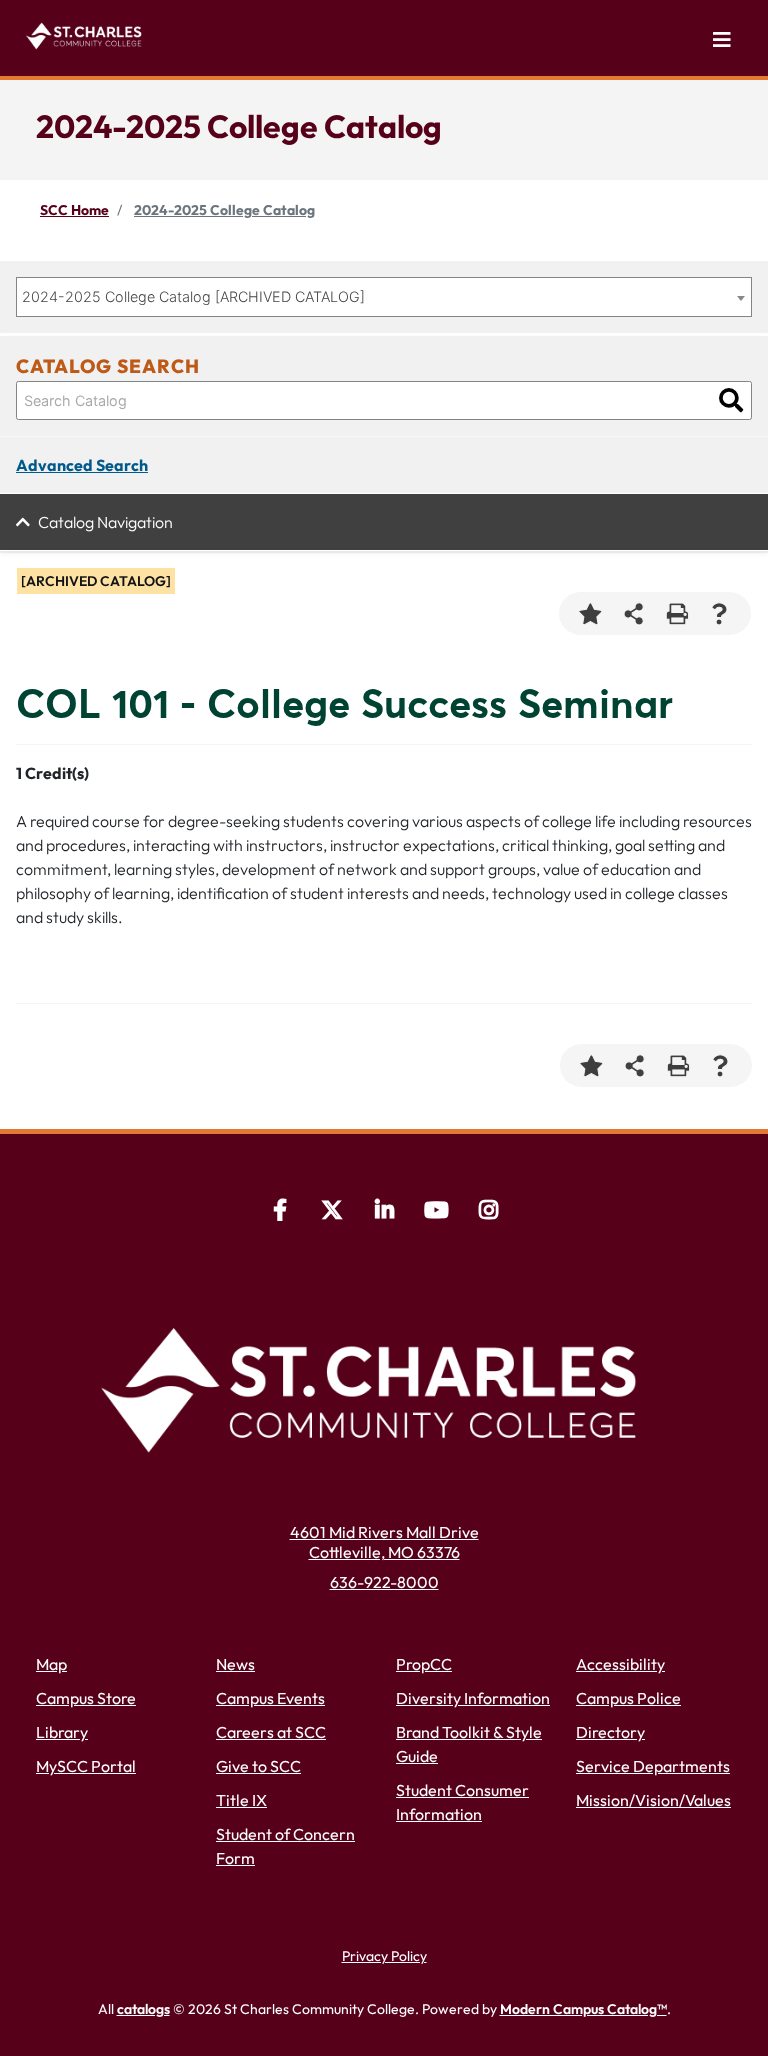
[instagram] (488, 1212)
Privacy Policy (384, 1956)
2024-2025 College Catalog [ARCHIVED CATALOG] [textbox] (193, 296)
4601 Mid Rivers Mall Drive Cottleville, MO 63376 (384, 1542)
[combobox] (384, 297)
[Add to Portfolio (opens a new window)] (590, 613)
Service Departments (653, 1766)
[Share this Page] (633, 613)
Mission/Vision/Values (653, 1800)
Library (62, 1732)
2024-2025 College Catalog (224, 210)
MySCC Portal (86, 1766)
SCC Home (74, 210)
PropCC (424, 1664)
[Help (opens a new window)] (719, 613)
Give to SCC (258, 1766)
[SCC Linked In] (384, 1212)
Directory (610, 1732)
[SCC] (436, 1212)
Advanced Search (82, 465)
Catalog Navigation (105, 522)
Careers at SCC (271, 1732)
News (235, 1664)
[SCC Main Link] (384, 1384)
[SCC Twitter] (332, 1212)
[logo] (87, 33)
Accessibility (620, 1664)
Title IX (241, 1800)
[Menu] (722, 40)
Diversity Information (473, 1698)
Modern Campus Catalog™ (583, 2009)
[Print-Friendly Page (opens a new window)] (676, 613)
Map (51, 1664)
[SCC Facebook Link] (280, 1212)
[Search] (731, 401)
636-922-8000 (384, 1582)
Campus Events (270, 1698)
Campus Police (628, 1698)
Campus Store (86, 1698)
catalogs (143, 2009)
